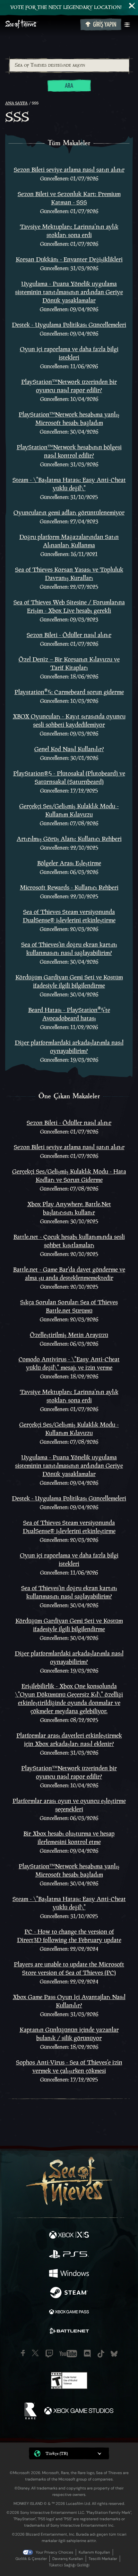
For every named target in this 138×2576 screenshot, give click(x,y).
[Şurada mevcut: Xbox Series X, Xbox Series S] (69, 2236)
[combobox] (69, 65)
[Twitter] (35, 2353)
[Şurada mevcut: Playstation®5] (69, 2255)
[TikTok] (101, 2354)
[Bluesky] (114, 2354)
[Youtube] (68, 2354)
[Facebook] (23, 2353)
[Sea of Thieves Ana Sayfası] (41, 25)
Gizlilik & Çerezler (31, 2559)
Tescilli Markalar (103, 2559)
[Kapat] (132, 6)
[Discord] (87, 2354)
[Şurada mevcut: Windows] (69, 2274)
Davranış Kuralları (68, 2559)
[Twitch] (49, 2354)
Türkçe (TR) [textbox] (57, 2453)
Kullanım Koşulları (94, 2552)
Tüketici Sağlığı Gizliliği (69, 2565)
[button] (69, 2453)
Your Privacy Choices (54, 2552)
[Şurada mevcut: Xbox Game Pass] (69, 2313)
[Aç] (127, 25)
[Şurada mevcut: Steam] (69, 2293)
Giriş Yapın (105, 25)
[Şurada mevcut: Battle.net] (69, 2332)
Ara (69, 86)
